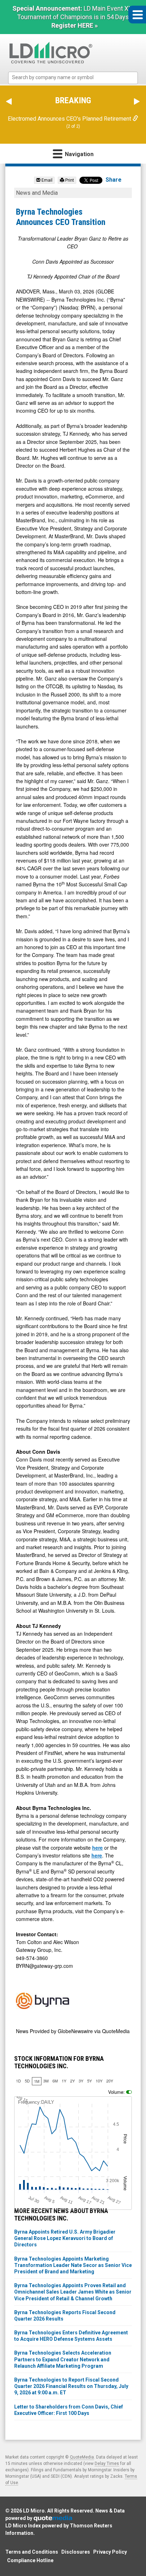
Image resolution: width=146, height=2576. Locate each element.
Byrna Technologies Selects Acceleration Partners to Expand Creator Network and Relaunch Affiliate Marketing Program (63, 2359)
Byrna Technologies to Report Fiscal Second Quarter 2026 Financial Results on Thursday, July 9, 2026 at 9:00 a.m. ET (71, 2386)
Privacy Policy (110, 2552)
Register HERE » (75, 25)
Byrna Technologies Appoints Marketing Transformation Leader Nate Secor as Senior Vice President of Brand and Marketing (73, 2265)
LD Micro (34, 2511)
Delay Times (107, 2464)
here (97, 1848)
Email (46, 180)
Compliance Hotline (30, 2560)
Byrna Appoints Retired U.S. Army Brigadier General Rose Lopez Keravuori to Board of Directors (65, 2238)
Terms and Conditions (32, 2552)
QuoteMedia (82, 2457)
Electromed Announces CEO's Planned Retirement (70, 119)
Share (114, 180)
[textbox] (77, 78)
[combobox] (73, 78)
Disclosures (76, 2552)
